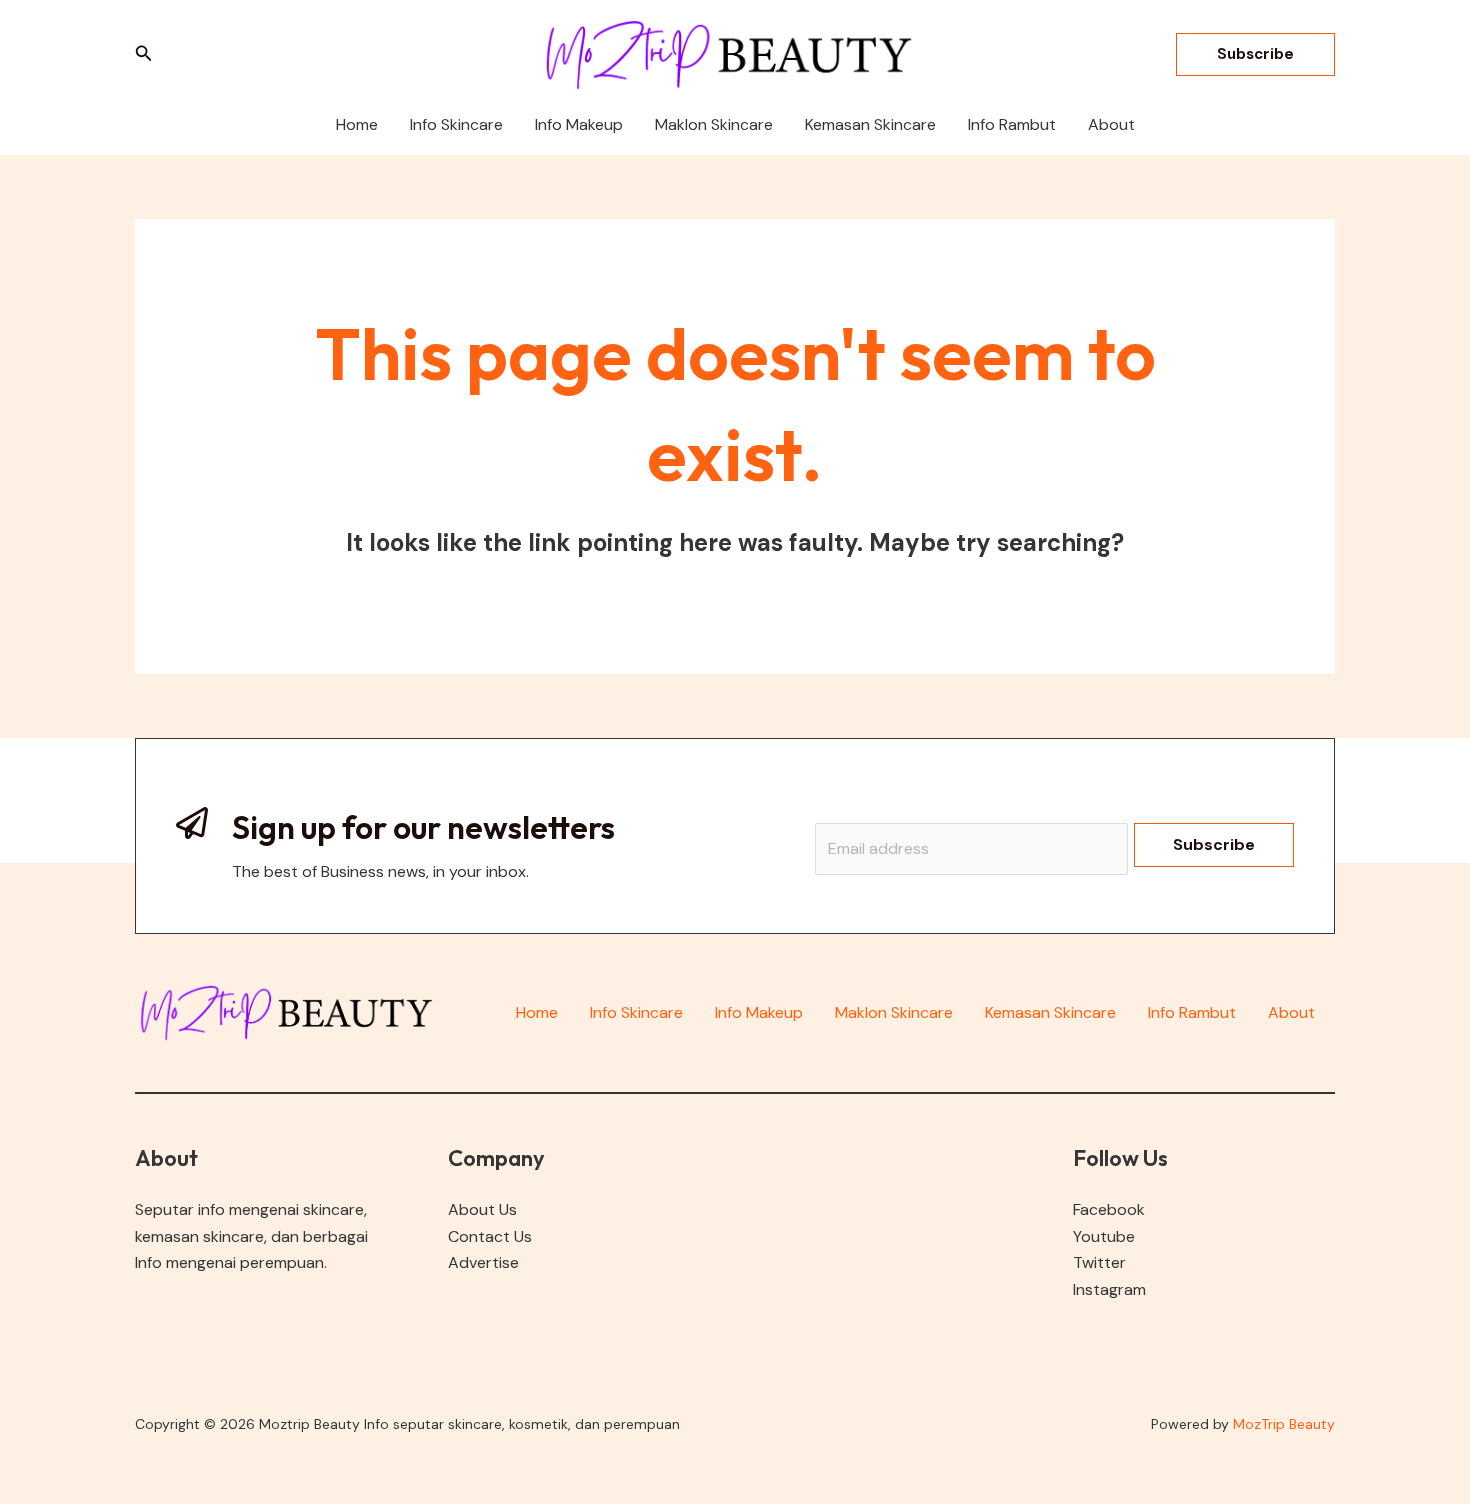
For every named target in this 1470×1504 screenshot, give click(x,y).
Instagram (1109, 1289)
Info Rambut (1192, 1013)
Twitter (1099, 1262)
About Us (482, 1209)
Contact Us (490, 1236)
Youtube (1104, 1236)
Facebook (1109, 1209)
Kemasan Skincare (1050, 1013)
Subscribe (1214, 844)
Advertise (483, 1262)
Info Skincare (636, 1013)
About (1291, 1013)
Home (537, 1013)
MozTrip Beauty (1284, 1424)
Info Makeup (759, 1013)
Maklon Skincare (894, 1013)
